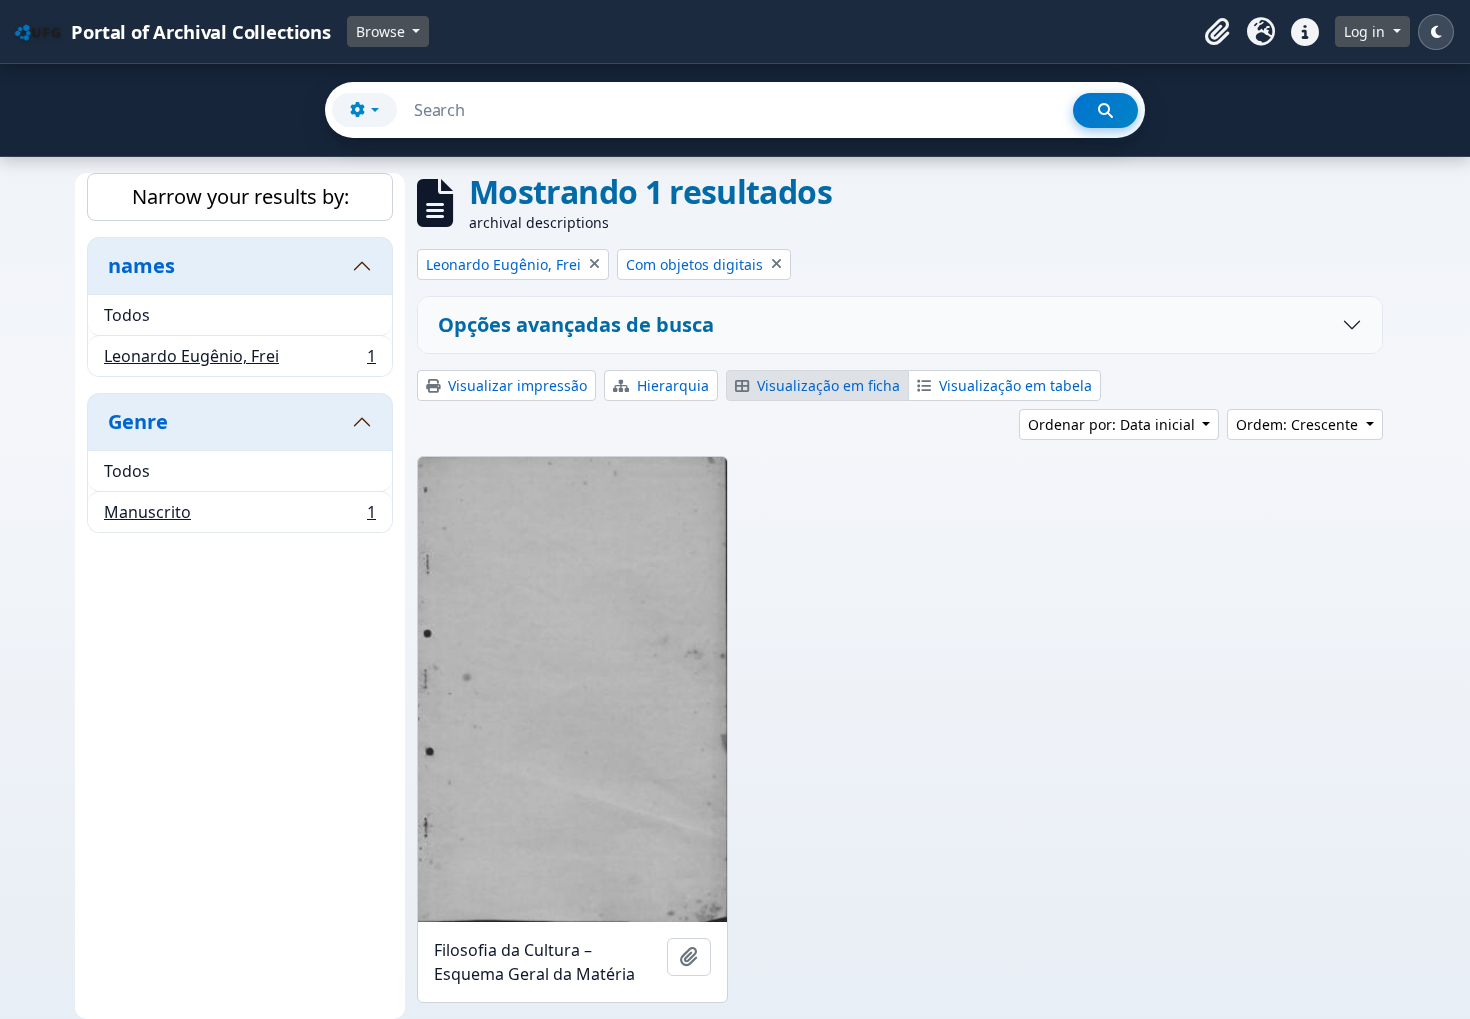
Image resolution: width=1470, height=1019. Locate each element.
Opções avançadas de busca (576, 324)
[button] (1217, 32)
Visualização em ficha (826, 385)
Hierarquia (671, 385)
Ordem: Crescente (1299, 424)
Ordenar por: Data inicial (1113, 424)
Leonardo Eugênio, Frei (239, 360)
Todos (127, 315)
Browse (382, 31)
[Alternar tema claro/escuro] (1436, 32)
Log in (1366, 31)
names (141, 265)
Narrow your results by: (240, 196)
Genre (138, 421)
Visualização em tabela (1013, 385)
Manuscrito (239, 516)
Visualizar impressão (515, 385)
